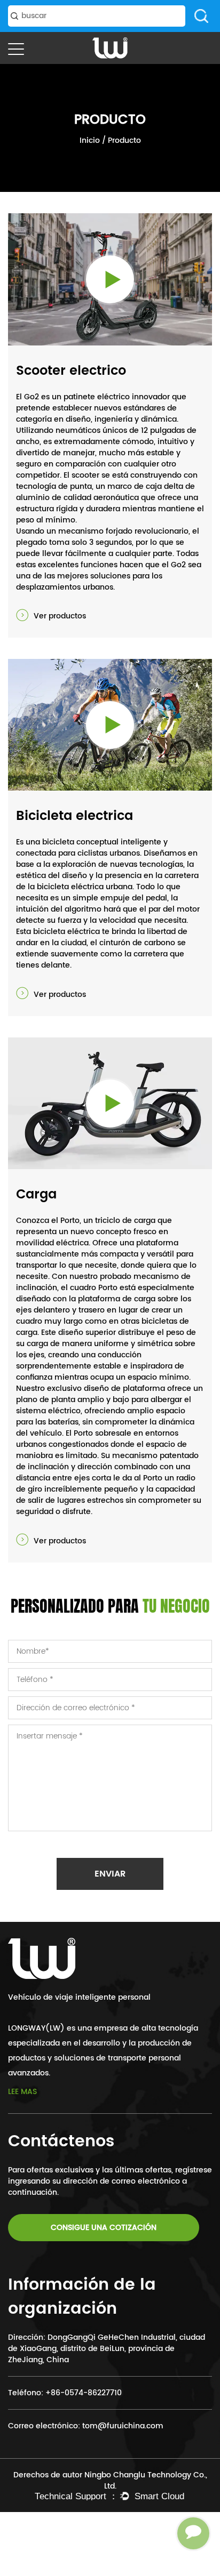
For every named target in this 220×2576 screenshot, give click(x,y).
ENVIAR (110, 1874)
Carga (36, 1195)
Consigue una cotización (104, 2228)
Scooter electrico (71, 371)
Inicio (90, 140)
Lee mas (22, 2092)
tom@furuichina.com (123, 2426)
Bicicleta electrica (74, 816)
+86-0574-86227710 (84, 2393)
